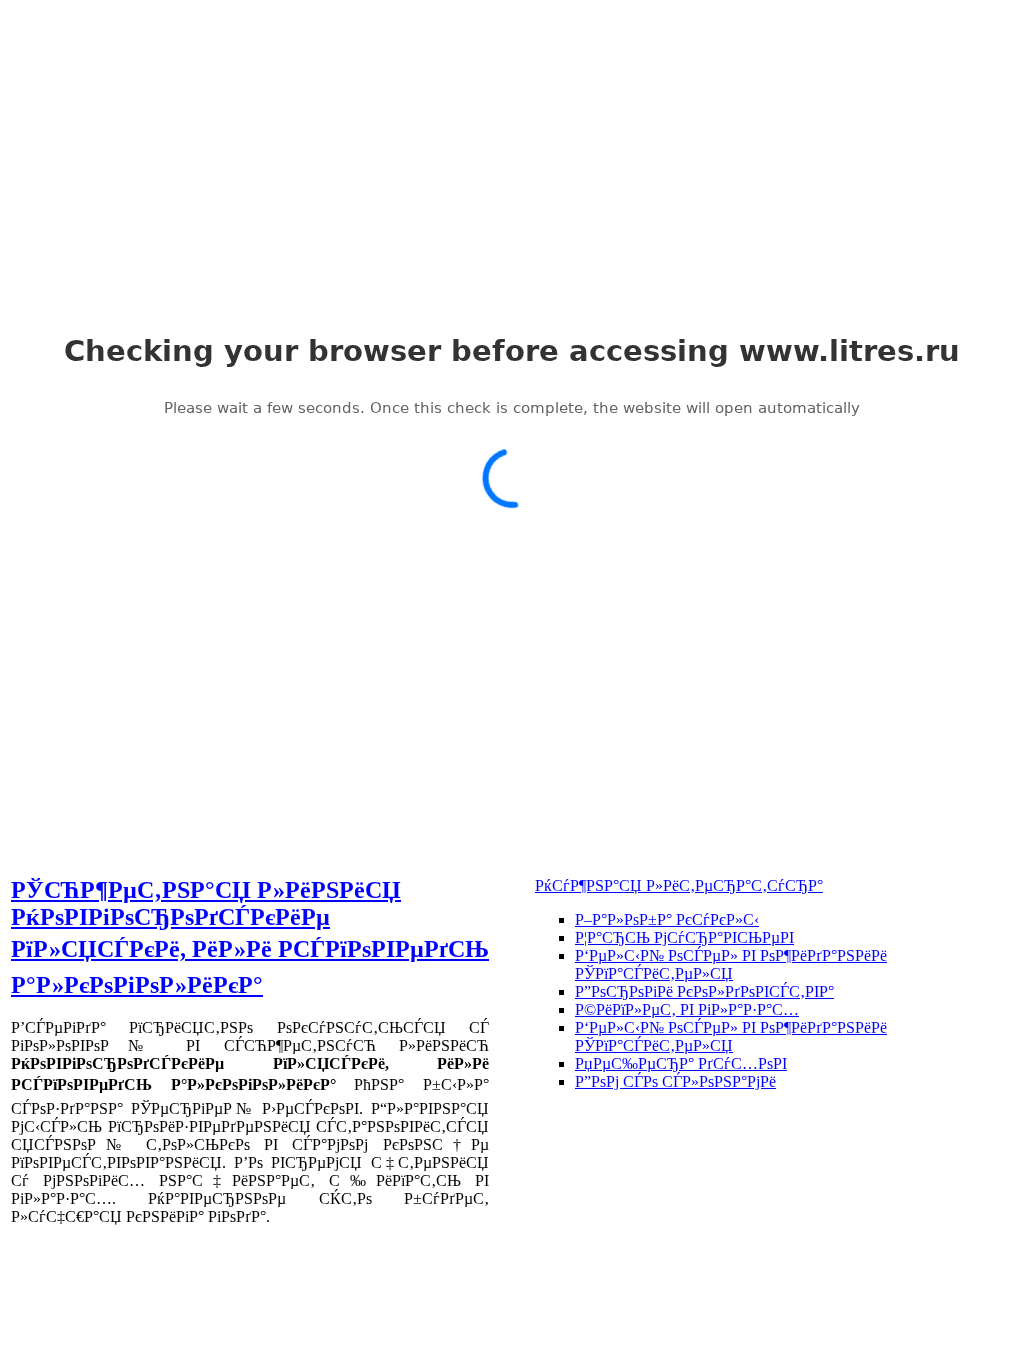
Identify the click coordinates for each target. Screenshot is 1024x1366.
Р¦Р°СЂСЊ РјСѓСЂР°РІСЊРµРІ (684, 937)
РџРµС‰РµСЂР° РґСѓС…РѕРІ (681, 1063)
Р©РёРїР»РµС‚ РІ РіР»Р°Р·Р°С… (687, 1009)
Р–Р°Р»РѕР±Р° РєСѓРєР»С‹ (667, 919)
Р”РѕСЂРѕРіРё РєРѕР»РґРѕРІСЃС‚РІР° (704, 991)
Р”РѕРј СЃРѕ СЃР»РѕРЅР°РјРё (675, 1081)
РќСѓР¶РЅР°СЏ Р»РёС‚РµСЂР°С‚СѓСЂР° (679, 885)
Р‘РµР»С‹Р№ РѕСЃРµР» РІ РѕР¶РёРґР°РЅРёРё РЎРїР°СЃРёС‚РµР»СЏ (731, 964)
